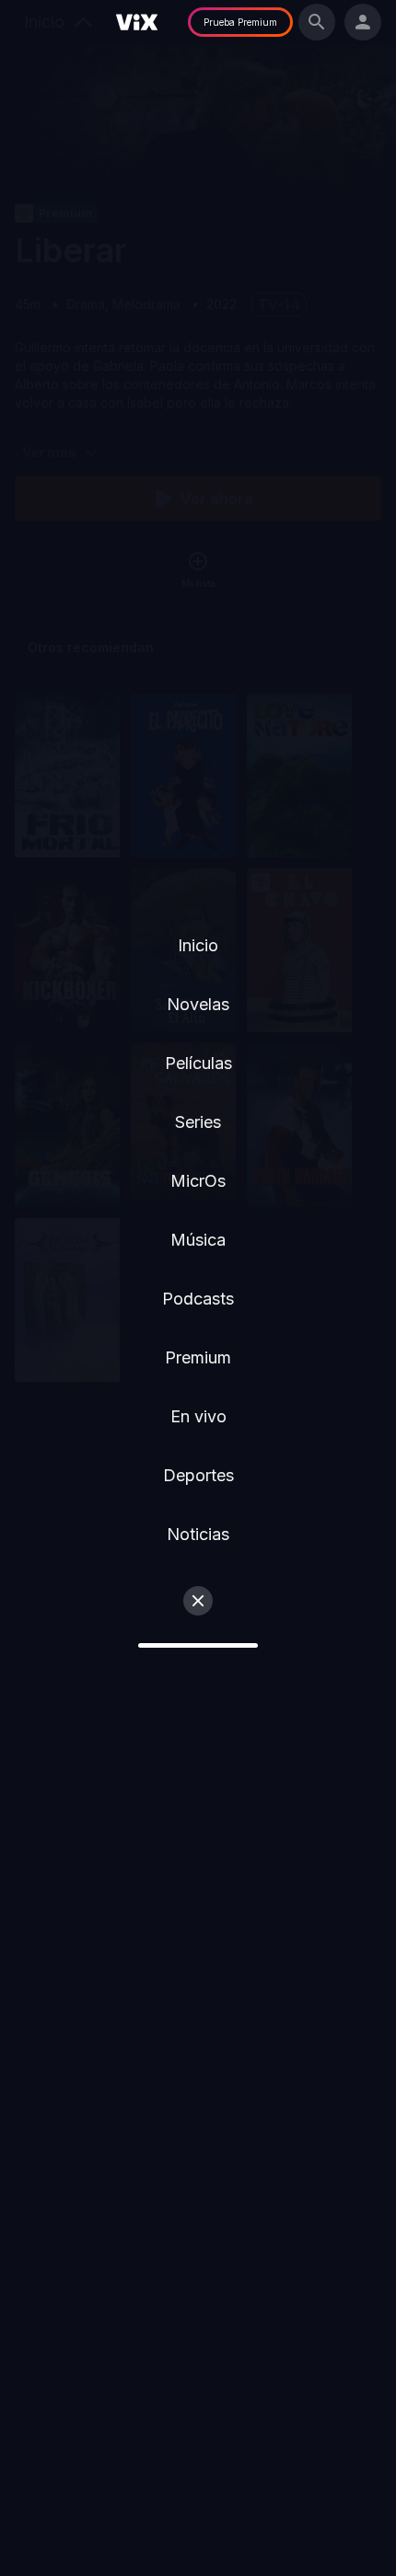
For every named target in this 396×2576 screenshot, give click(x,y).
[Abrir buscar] (317, 22)
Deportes (198, 1475)
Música (198, 1240)
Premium (198, 1357)
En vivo (198, 1416)
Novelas (198, 1004)
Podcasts (198, 1299)
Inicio (198, 945)
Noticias (198, 1534)
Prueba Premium (240, 22)
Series (198, 1122)
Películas (198, 1063)
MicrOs (198, 1181)
